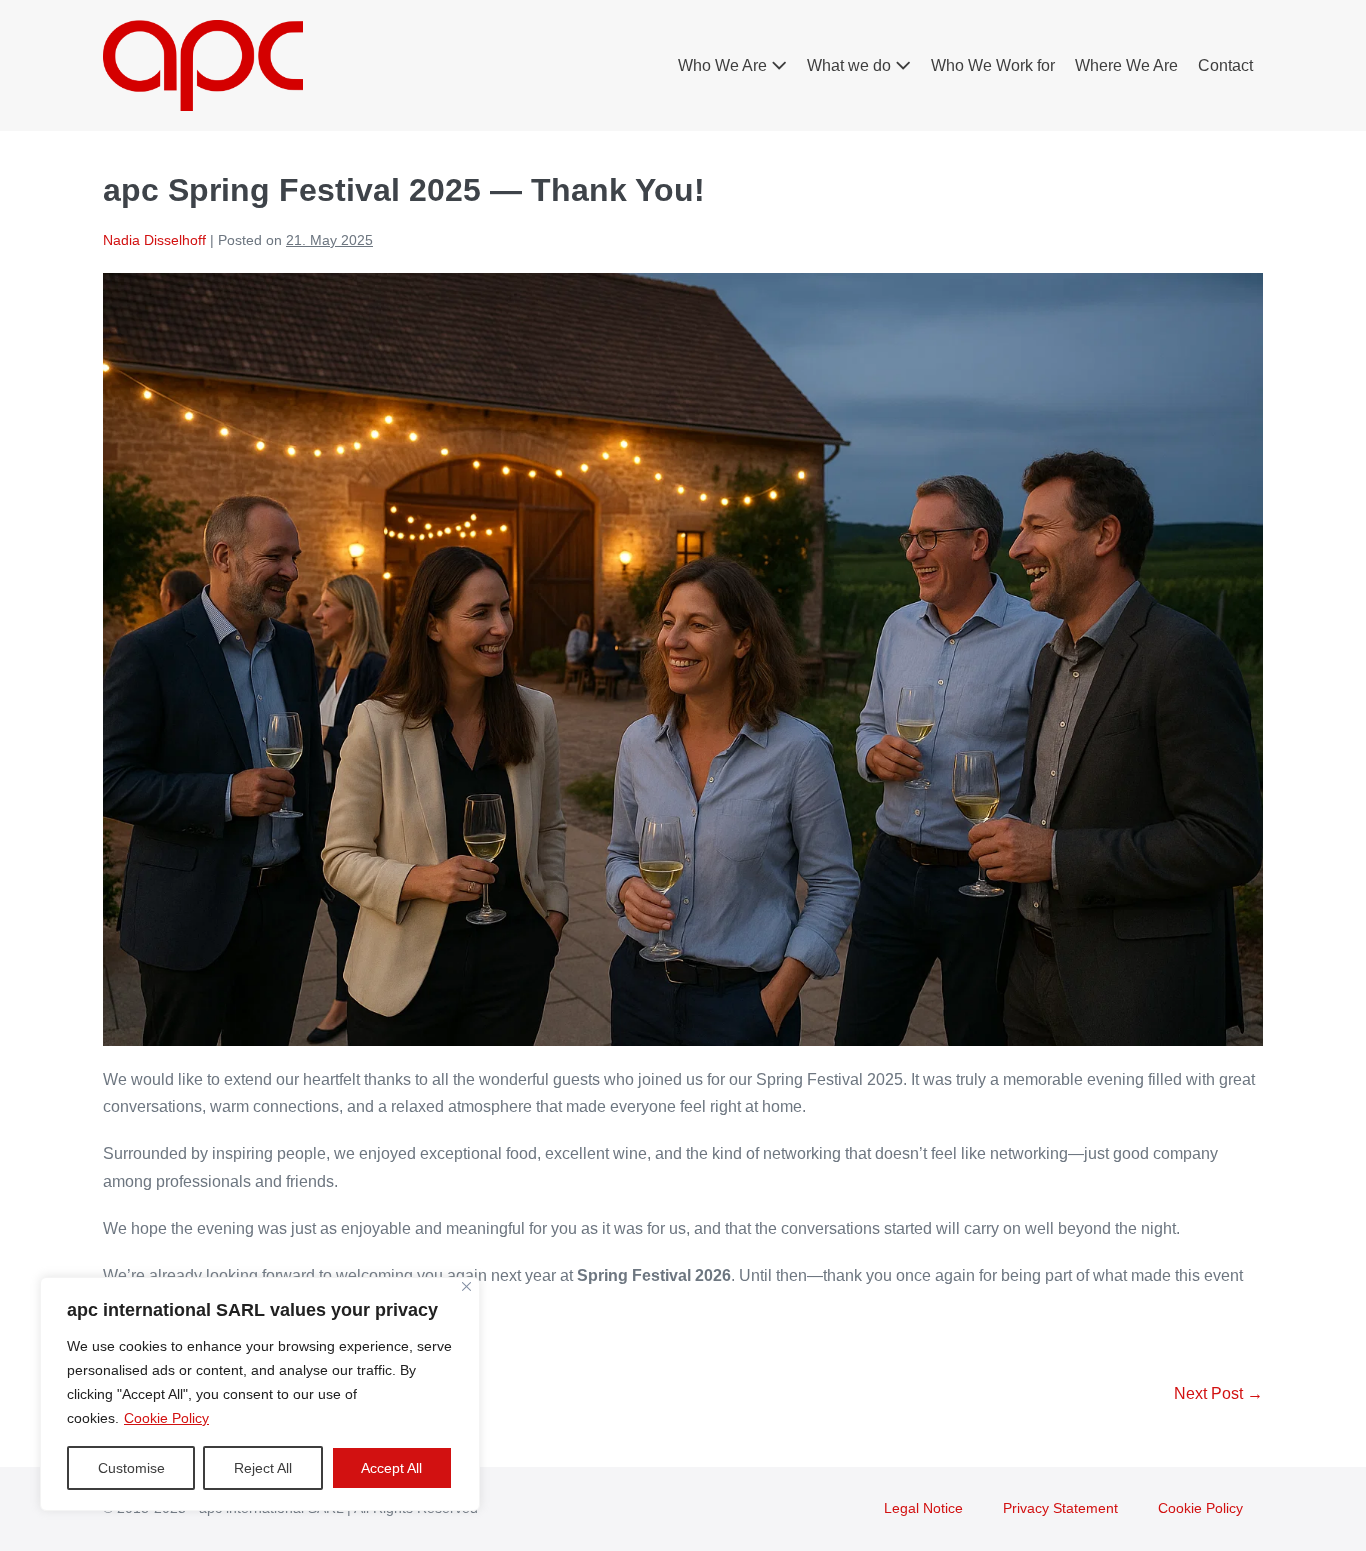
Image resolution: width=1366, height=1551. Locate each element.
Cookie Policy (166, 1418)
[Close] (466, 1286)
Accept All (391, 1468)
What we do (851, 65)
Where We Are (1126, 65)
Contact (1225, 65)
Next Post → (1218, 1393)
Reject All (263, 1468)
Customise (131, 1468)
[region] (260, 1394)
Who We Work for (993, 65)
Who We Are (724, 65)
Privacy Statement (1060, 1508)
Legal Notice (923, 1508)
